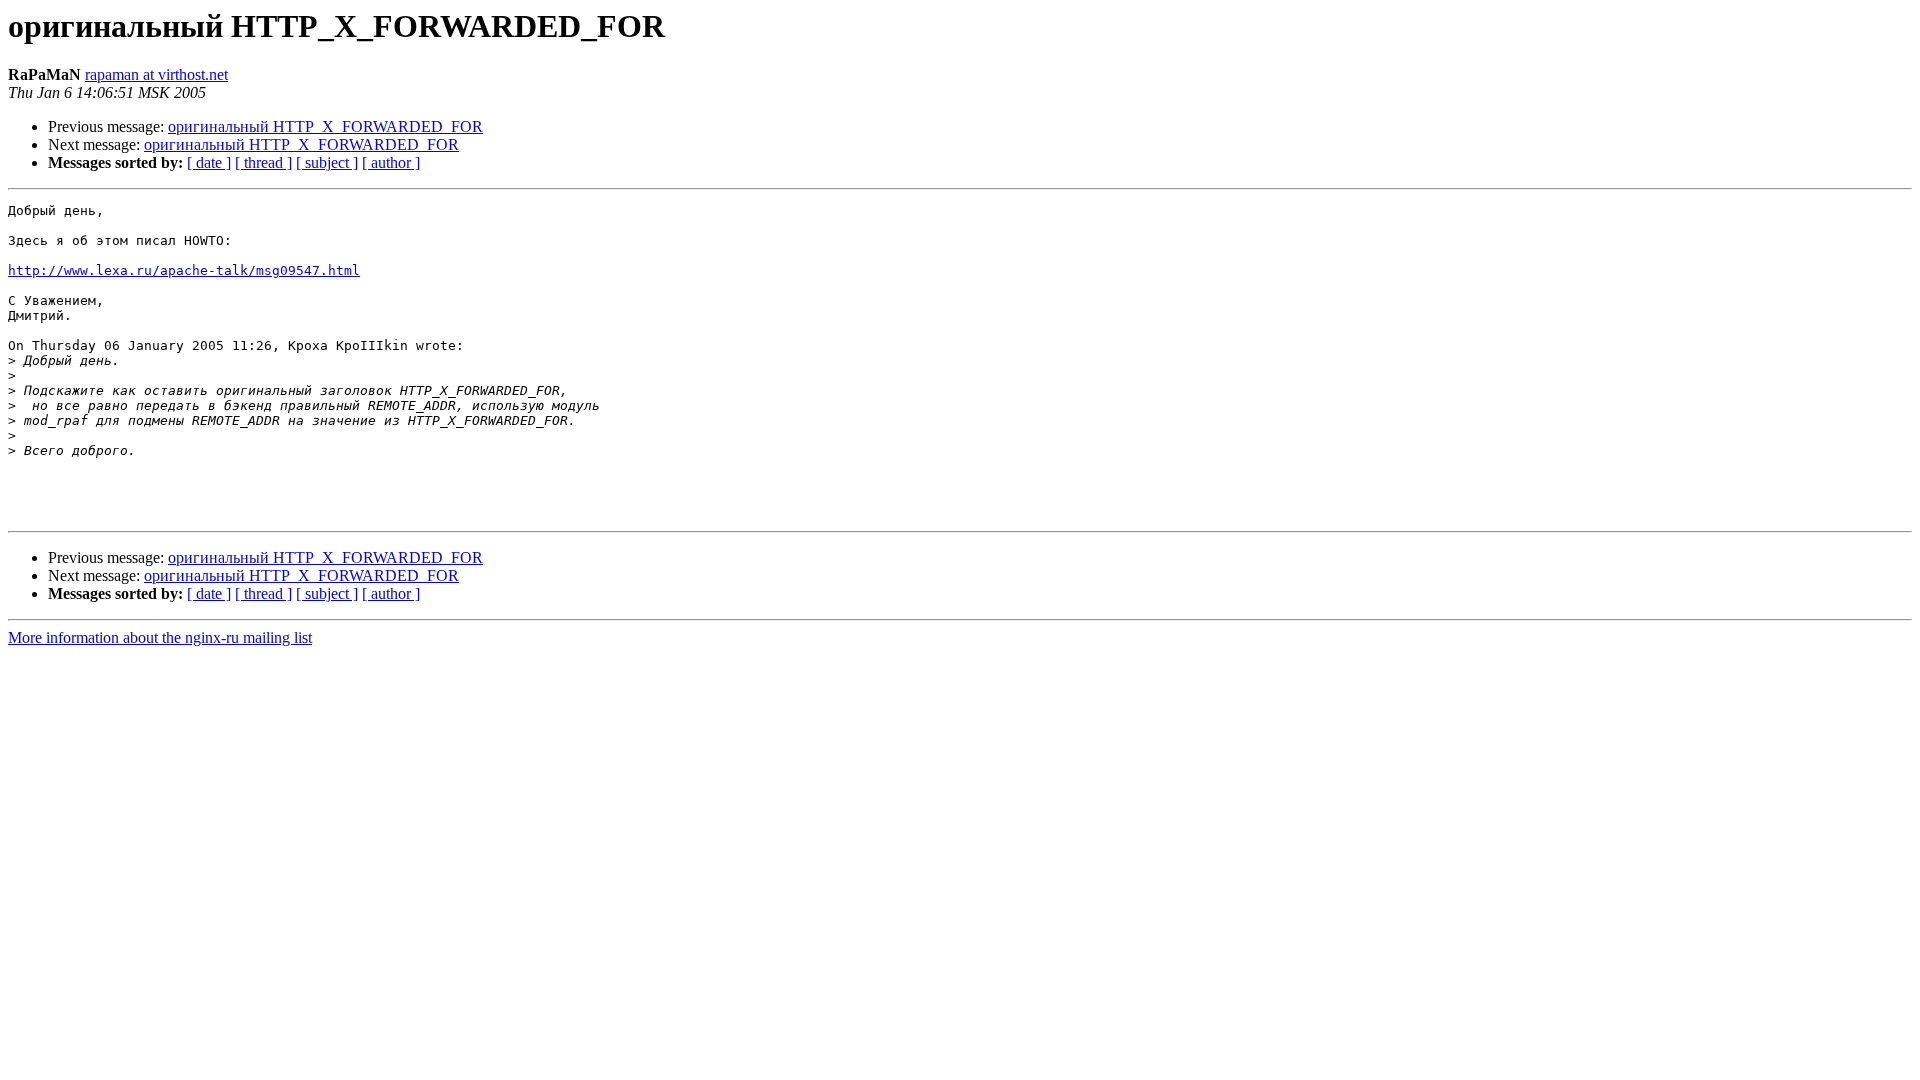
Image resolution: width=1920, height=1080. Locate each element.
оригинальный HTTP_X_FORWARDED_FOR (325, 126)
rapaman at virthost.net (156, 74)
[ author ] (391, 162)
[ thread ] (263, 162)
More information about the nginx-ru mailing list (160, 637)
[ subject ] (327, 162)
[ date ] (209, 162)
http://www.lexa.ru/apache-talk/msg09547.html (184, 270)
